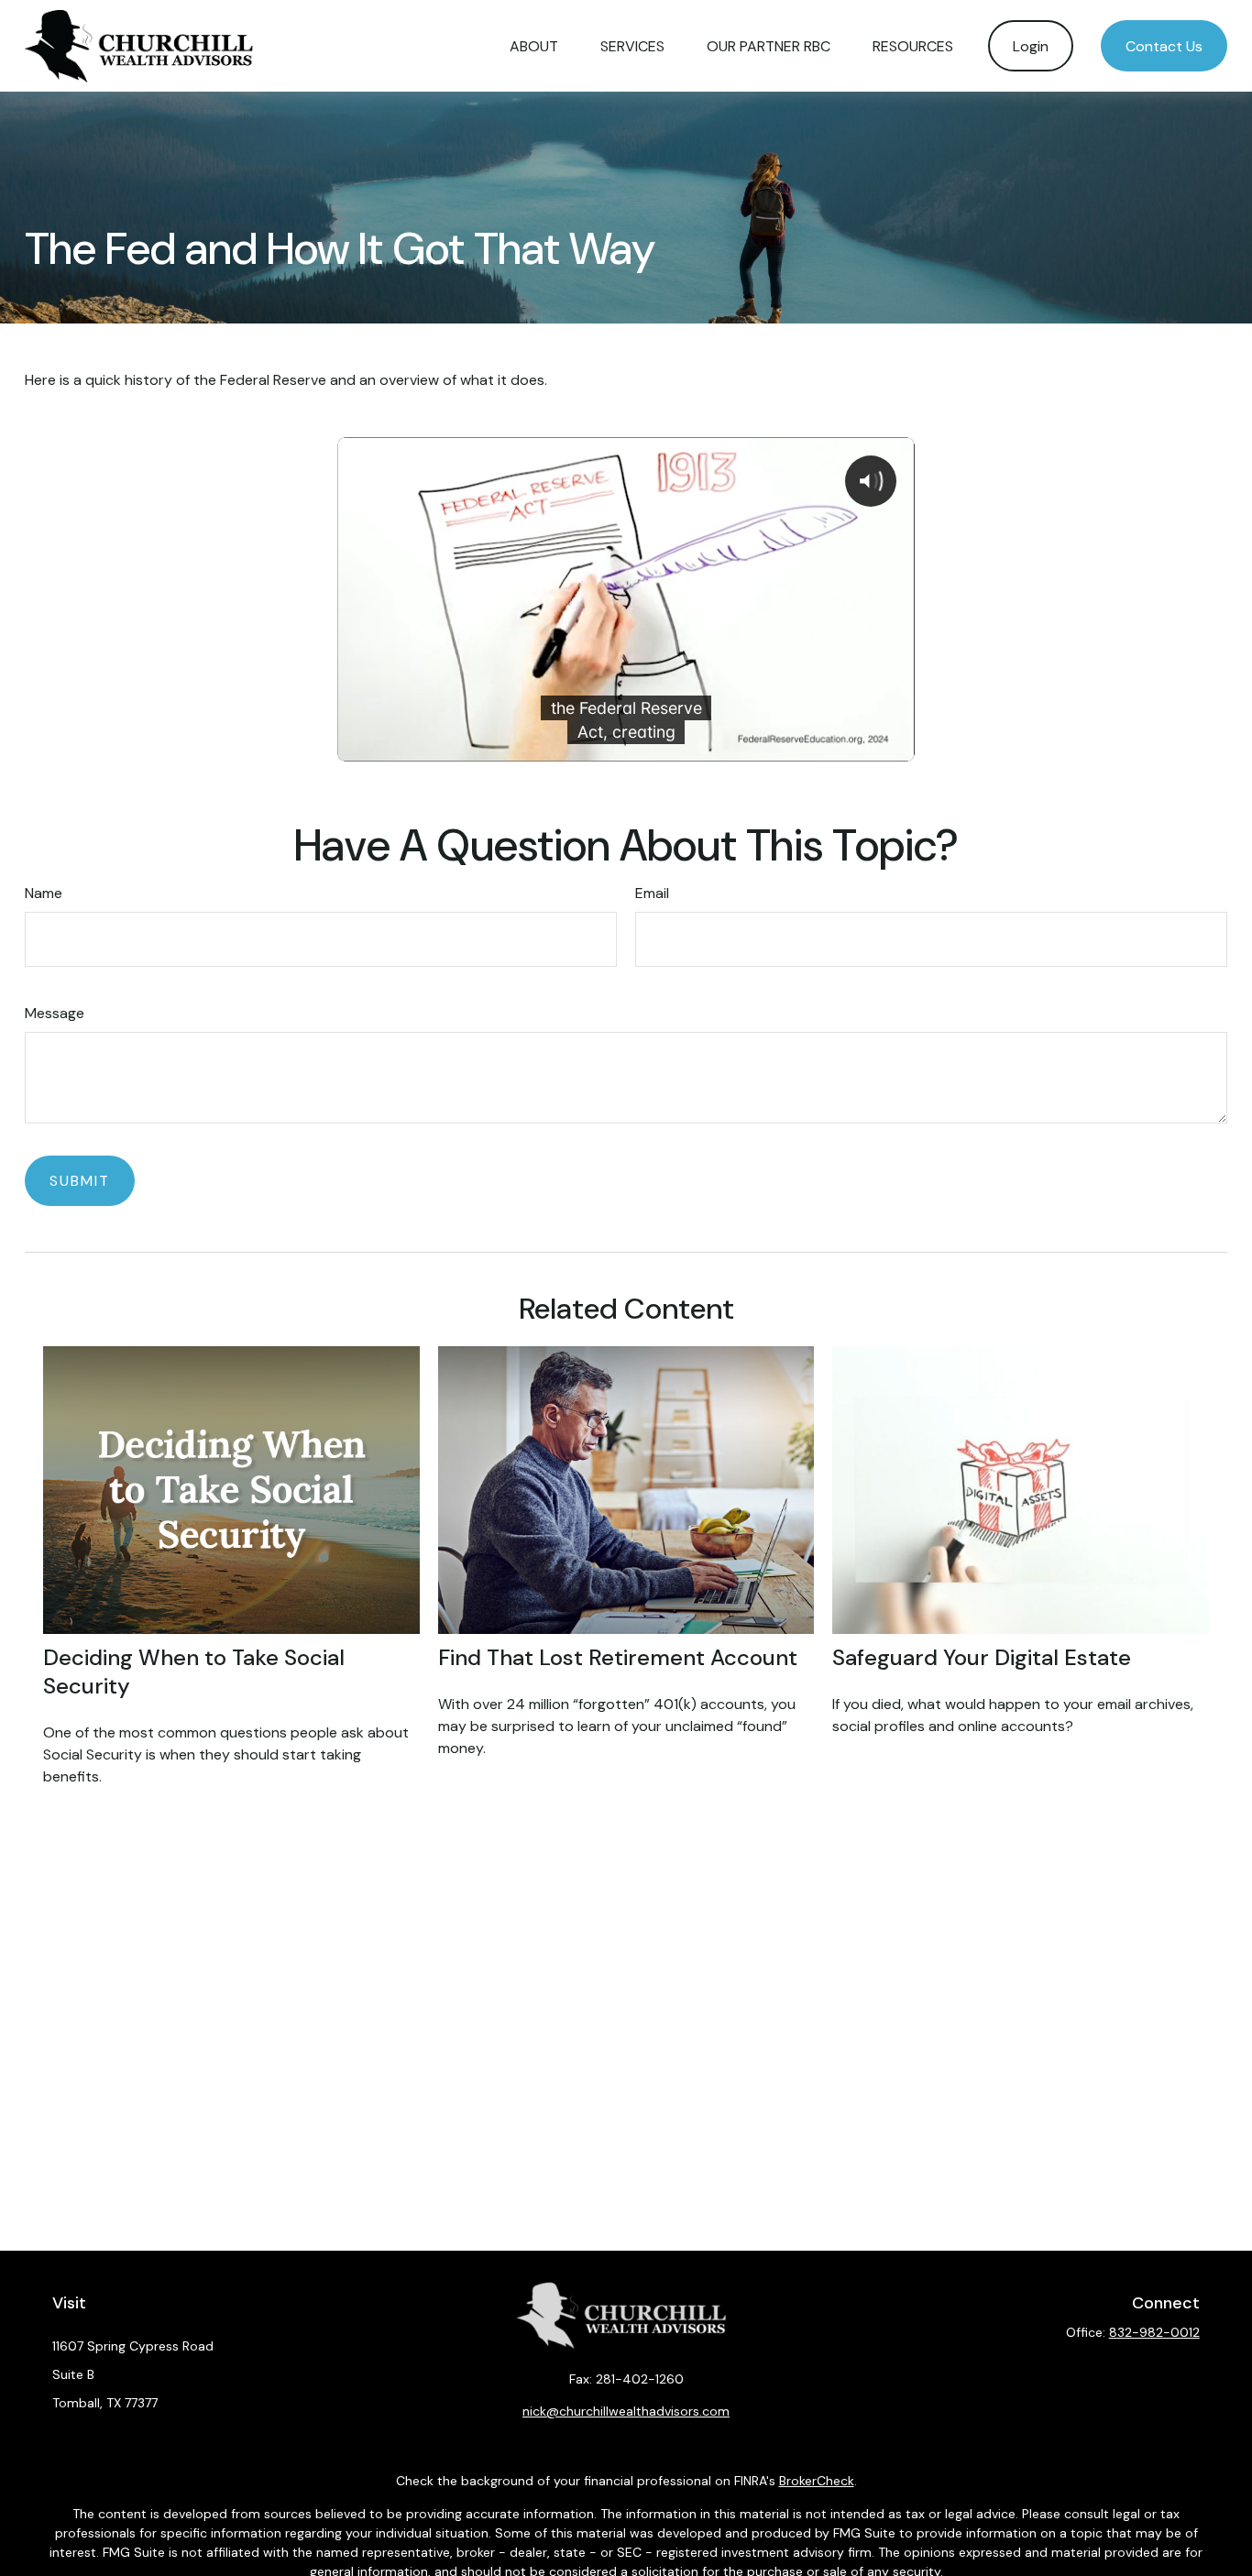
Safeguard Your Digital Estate (982, 1657)
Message (55, 1013)
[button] (534, 46)
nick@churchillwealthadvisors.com (626, 2411)
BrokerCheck (817, 2481)
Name (44, 893)
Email (652, 893)
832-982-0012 (1154, 2332)
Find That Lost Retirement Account (618, 1657)
